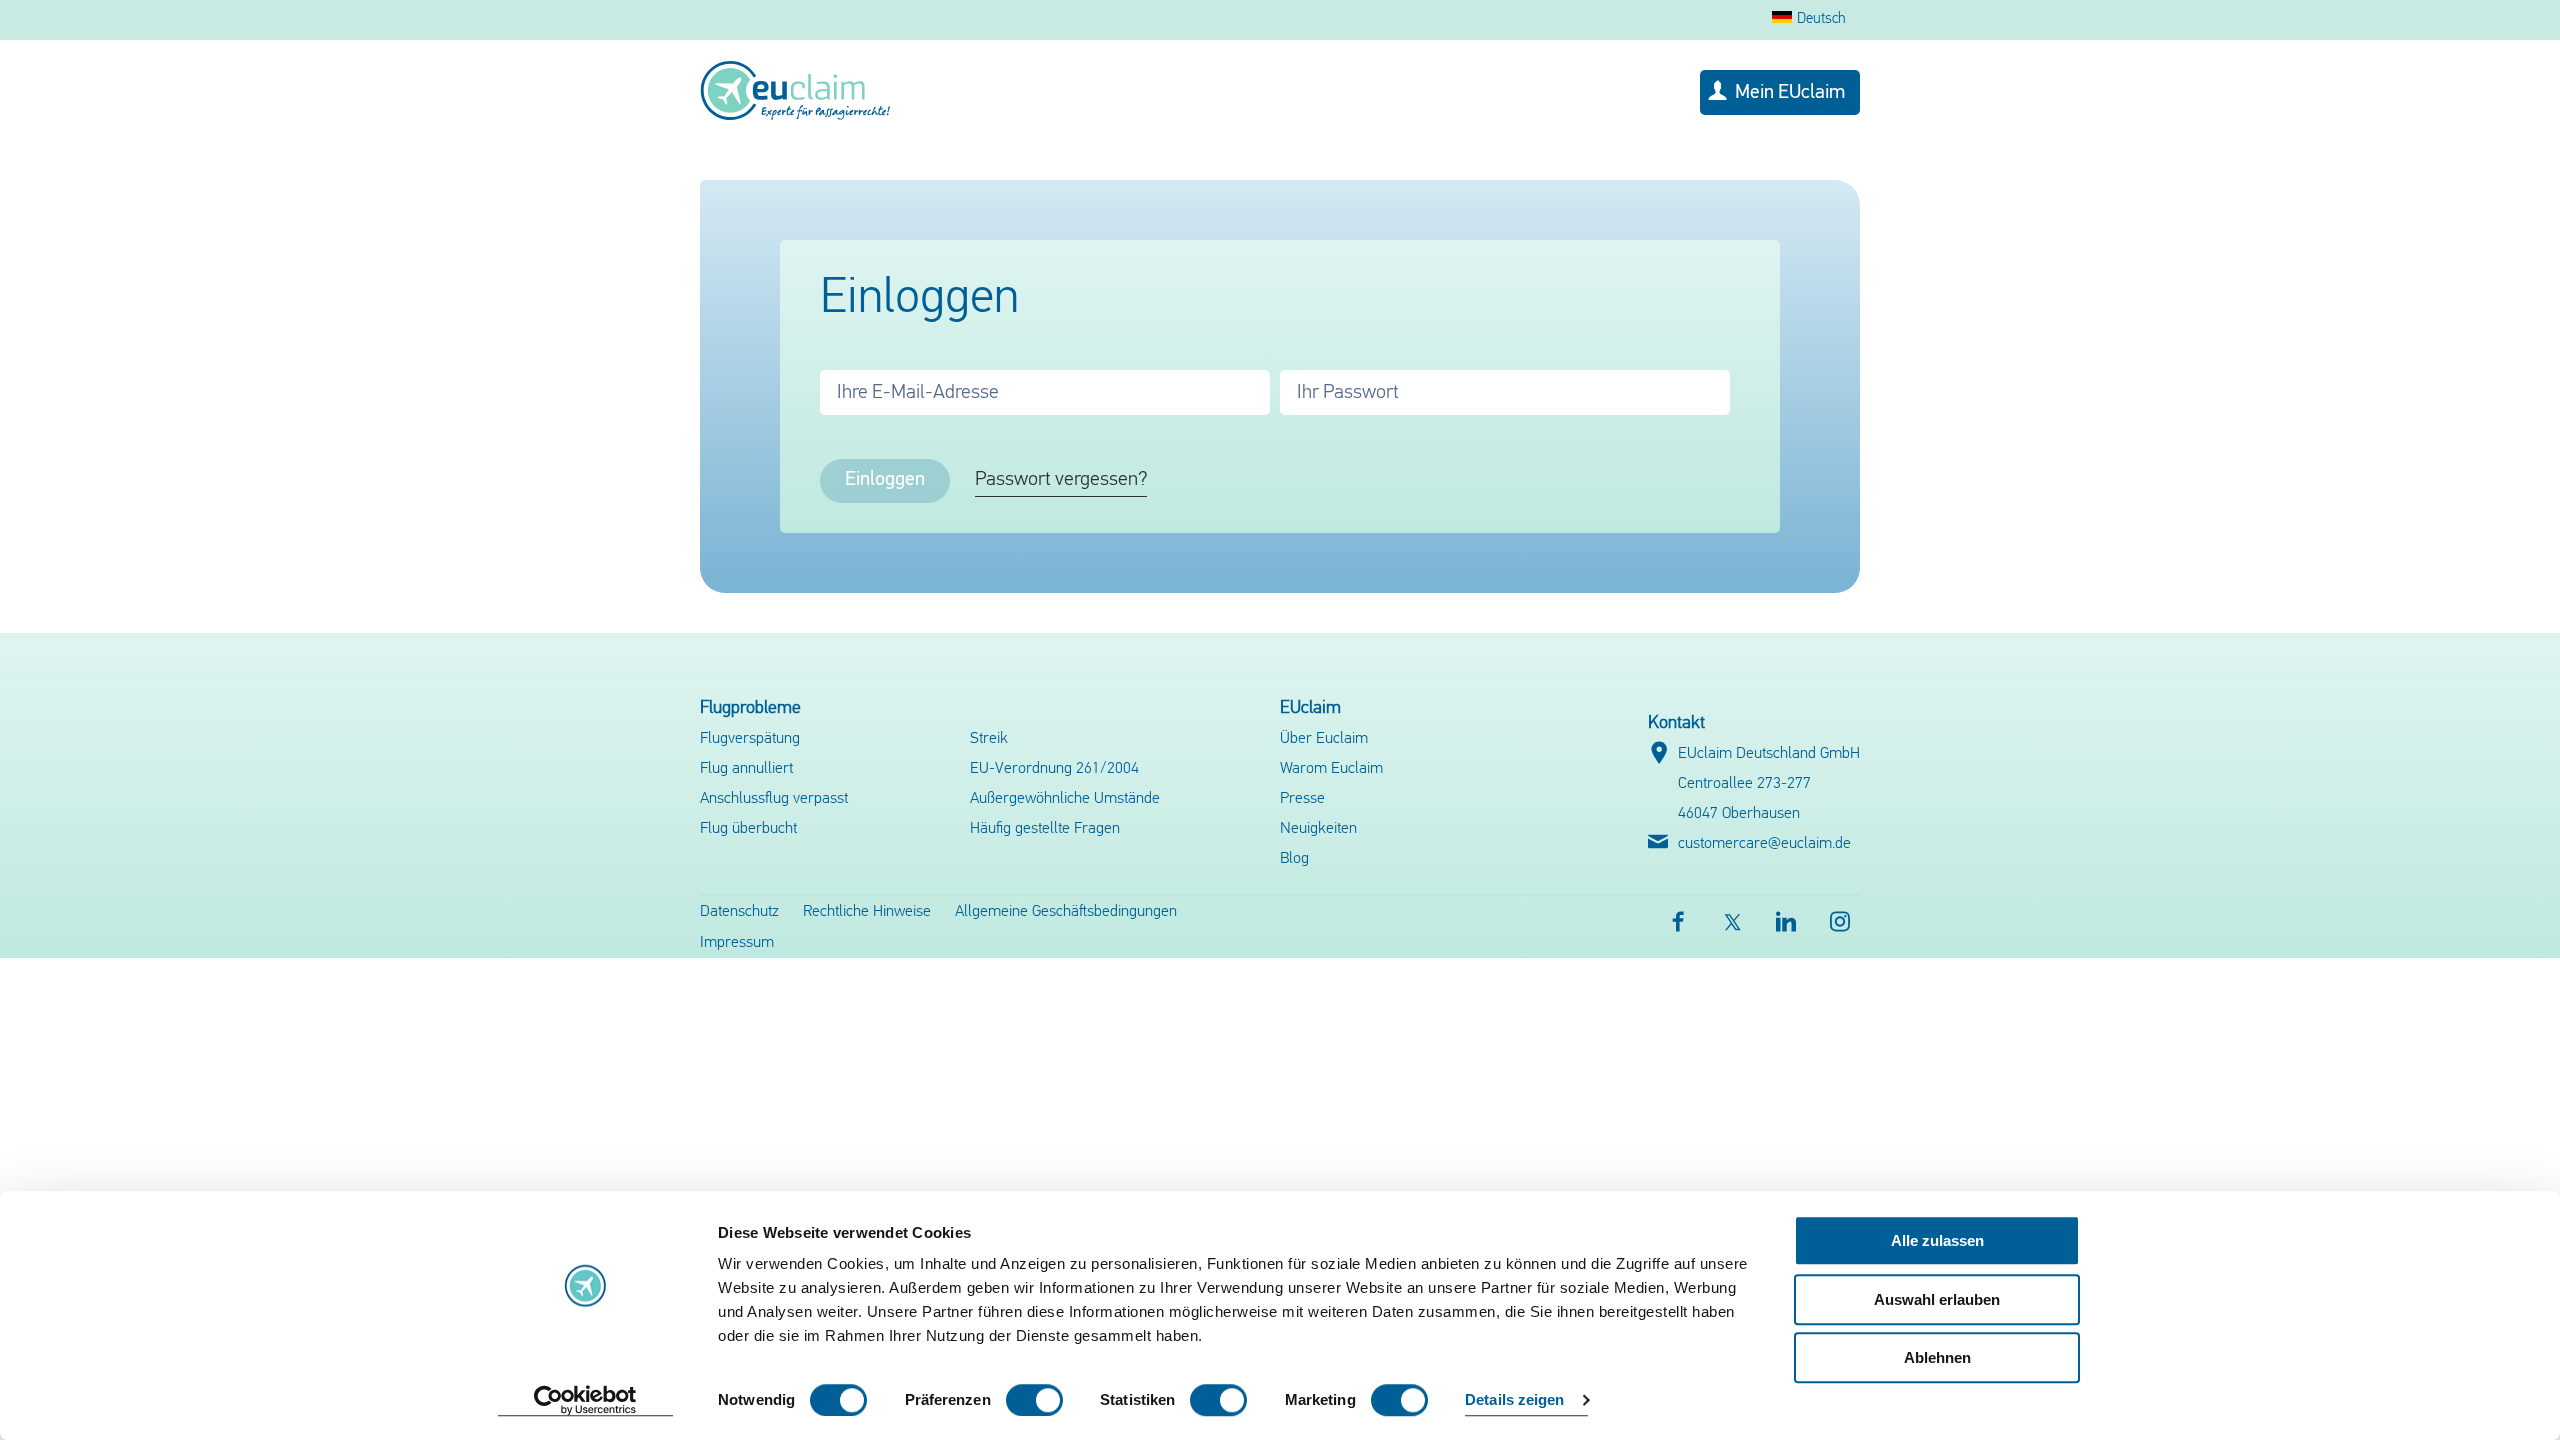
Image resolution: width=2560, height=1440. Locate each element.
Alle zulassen (1937, 1240)
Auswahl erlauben (1937, 1299)
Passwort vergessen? (1061, 480)
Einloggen (885, 480)
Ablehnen (1937, 1357)
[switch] (1034, 1400)
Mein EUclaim (1790, 93)
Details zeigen (1514, 1400)
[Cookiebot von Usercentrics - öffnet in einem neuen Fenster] (585, 1401)
